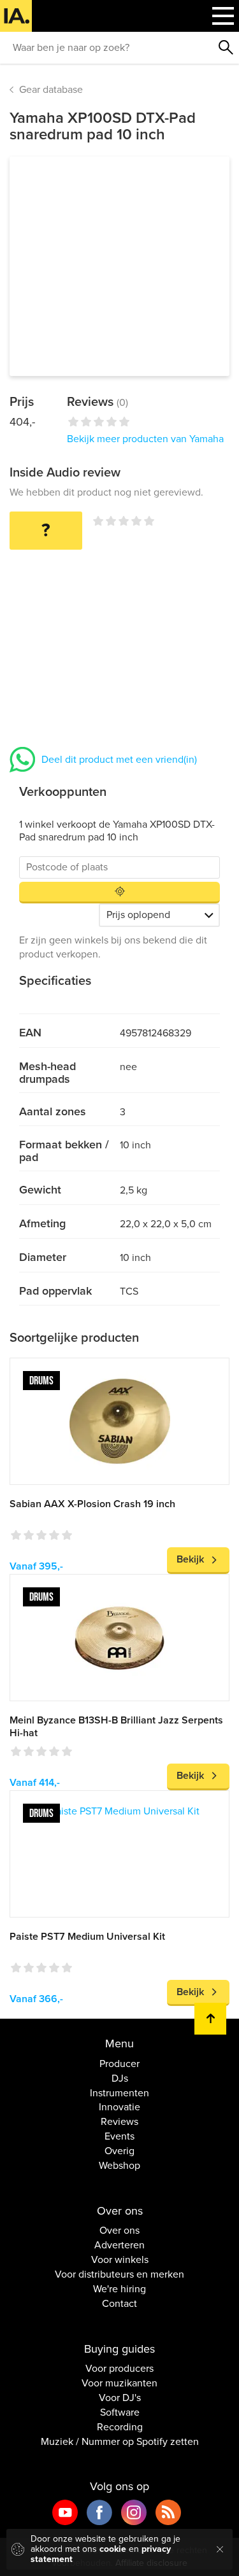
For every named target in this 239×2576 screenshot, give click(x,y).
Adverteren (119, 2245)
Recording (120, 2427)
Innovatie (119, 2107)
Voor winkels (120, 2260)
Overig (119, 2151)
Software (120, 2412)
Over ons (119, 2231)
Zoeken (226, 48)
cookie (113, 2549)
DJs (120, 2078)
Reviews (119, 2122)
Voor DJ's (120, 2398)
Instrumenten (119, 2093)
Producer (119, 2064)
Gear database (51, 90)
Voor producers (119, 2369)
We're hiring (119, 2289)
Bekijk (190, 1559)
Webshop (119, 2166)
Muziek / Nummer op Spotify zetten (120, 2442)
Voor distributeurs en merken (119, 2274)
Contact (119, 2304)
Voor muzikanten (119, 2383)
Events (119, 2136)
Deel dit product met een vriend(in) (119, 760)
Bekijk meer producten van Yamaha (145, 439)
